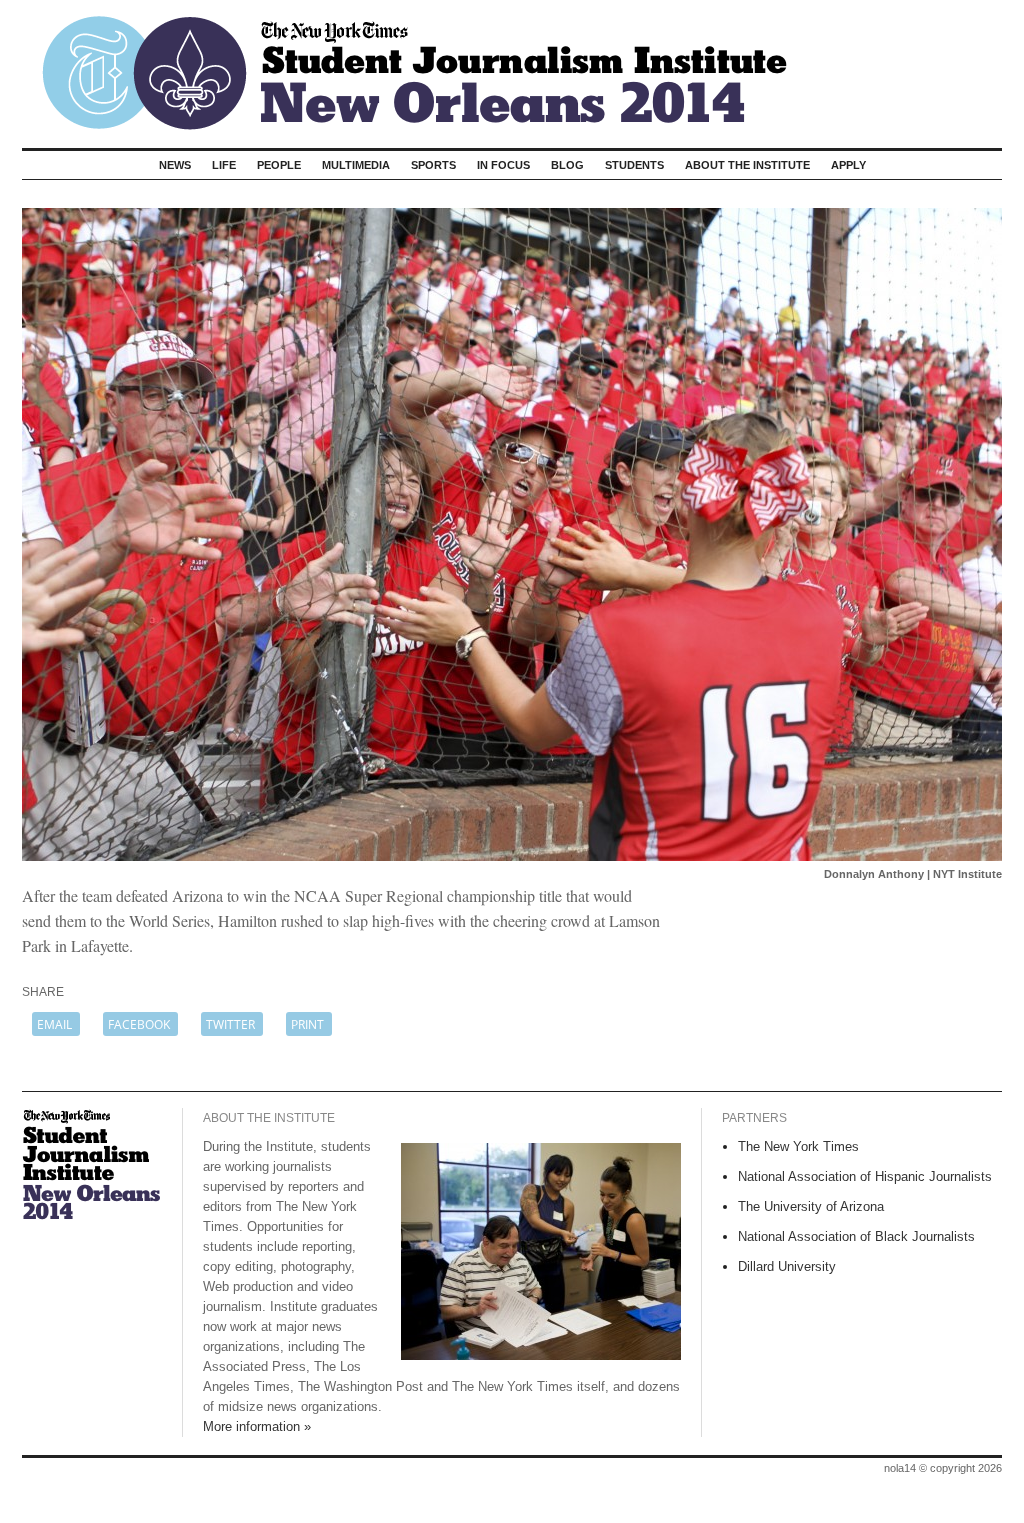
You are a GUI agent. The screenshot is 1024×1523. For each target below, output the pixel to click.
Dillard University (787, 1266)
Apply (848, 165)
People (279, 165)
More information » (257, 1426)
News (175, 165)
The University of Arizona (811, 1206)
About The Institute (747, 165)
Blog (567, 165)
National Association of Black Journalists (856, 1236)
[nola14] (512, 66)
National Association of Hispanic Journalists (865, 1176)
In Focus (503, 165)
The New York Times (798, 1146)
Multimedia (356, 165)
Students (634, 165)
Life (224, 165)
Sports (433, 165)
